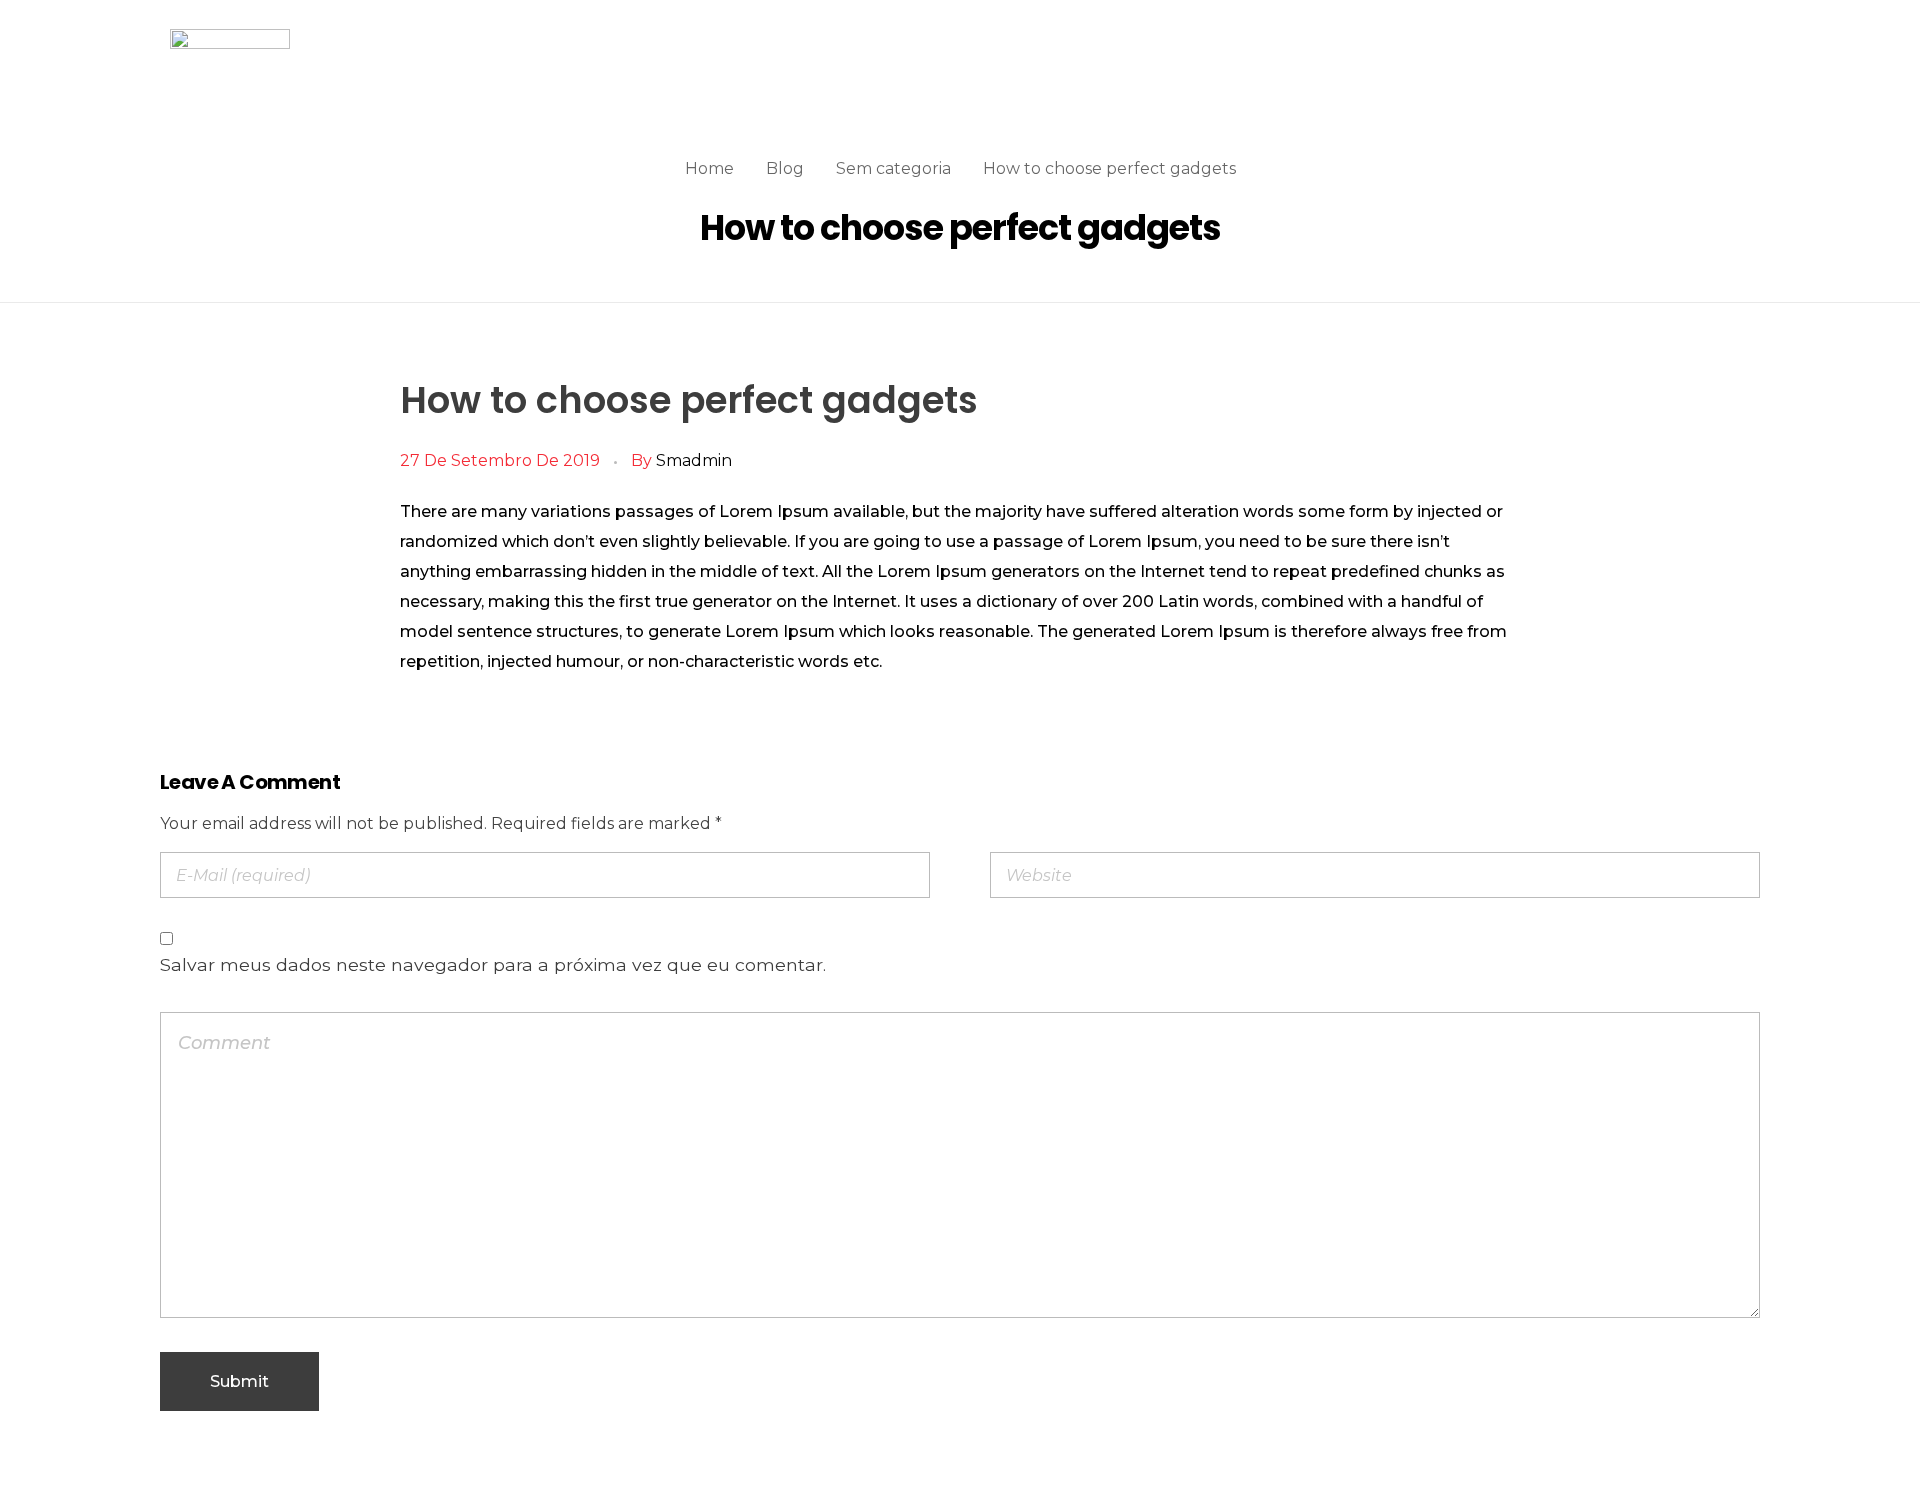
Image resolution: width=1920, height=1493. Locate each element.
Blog (785, 168)
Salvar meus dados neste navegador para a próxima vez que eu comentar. (493, 964)
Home (709, 168)
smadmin (694, 460)
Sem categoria (893, 168)
